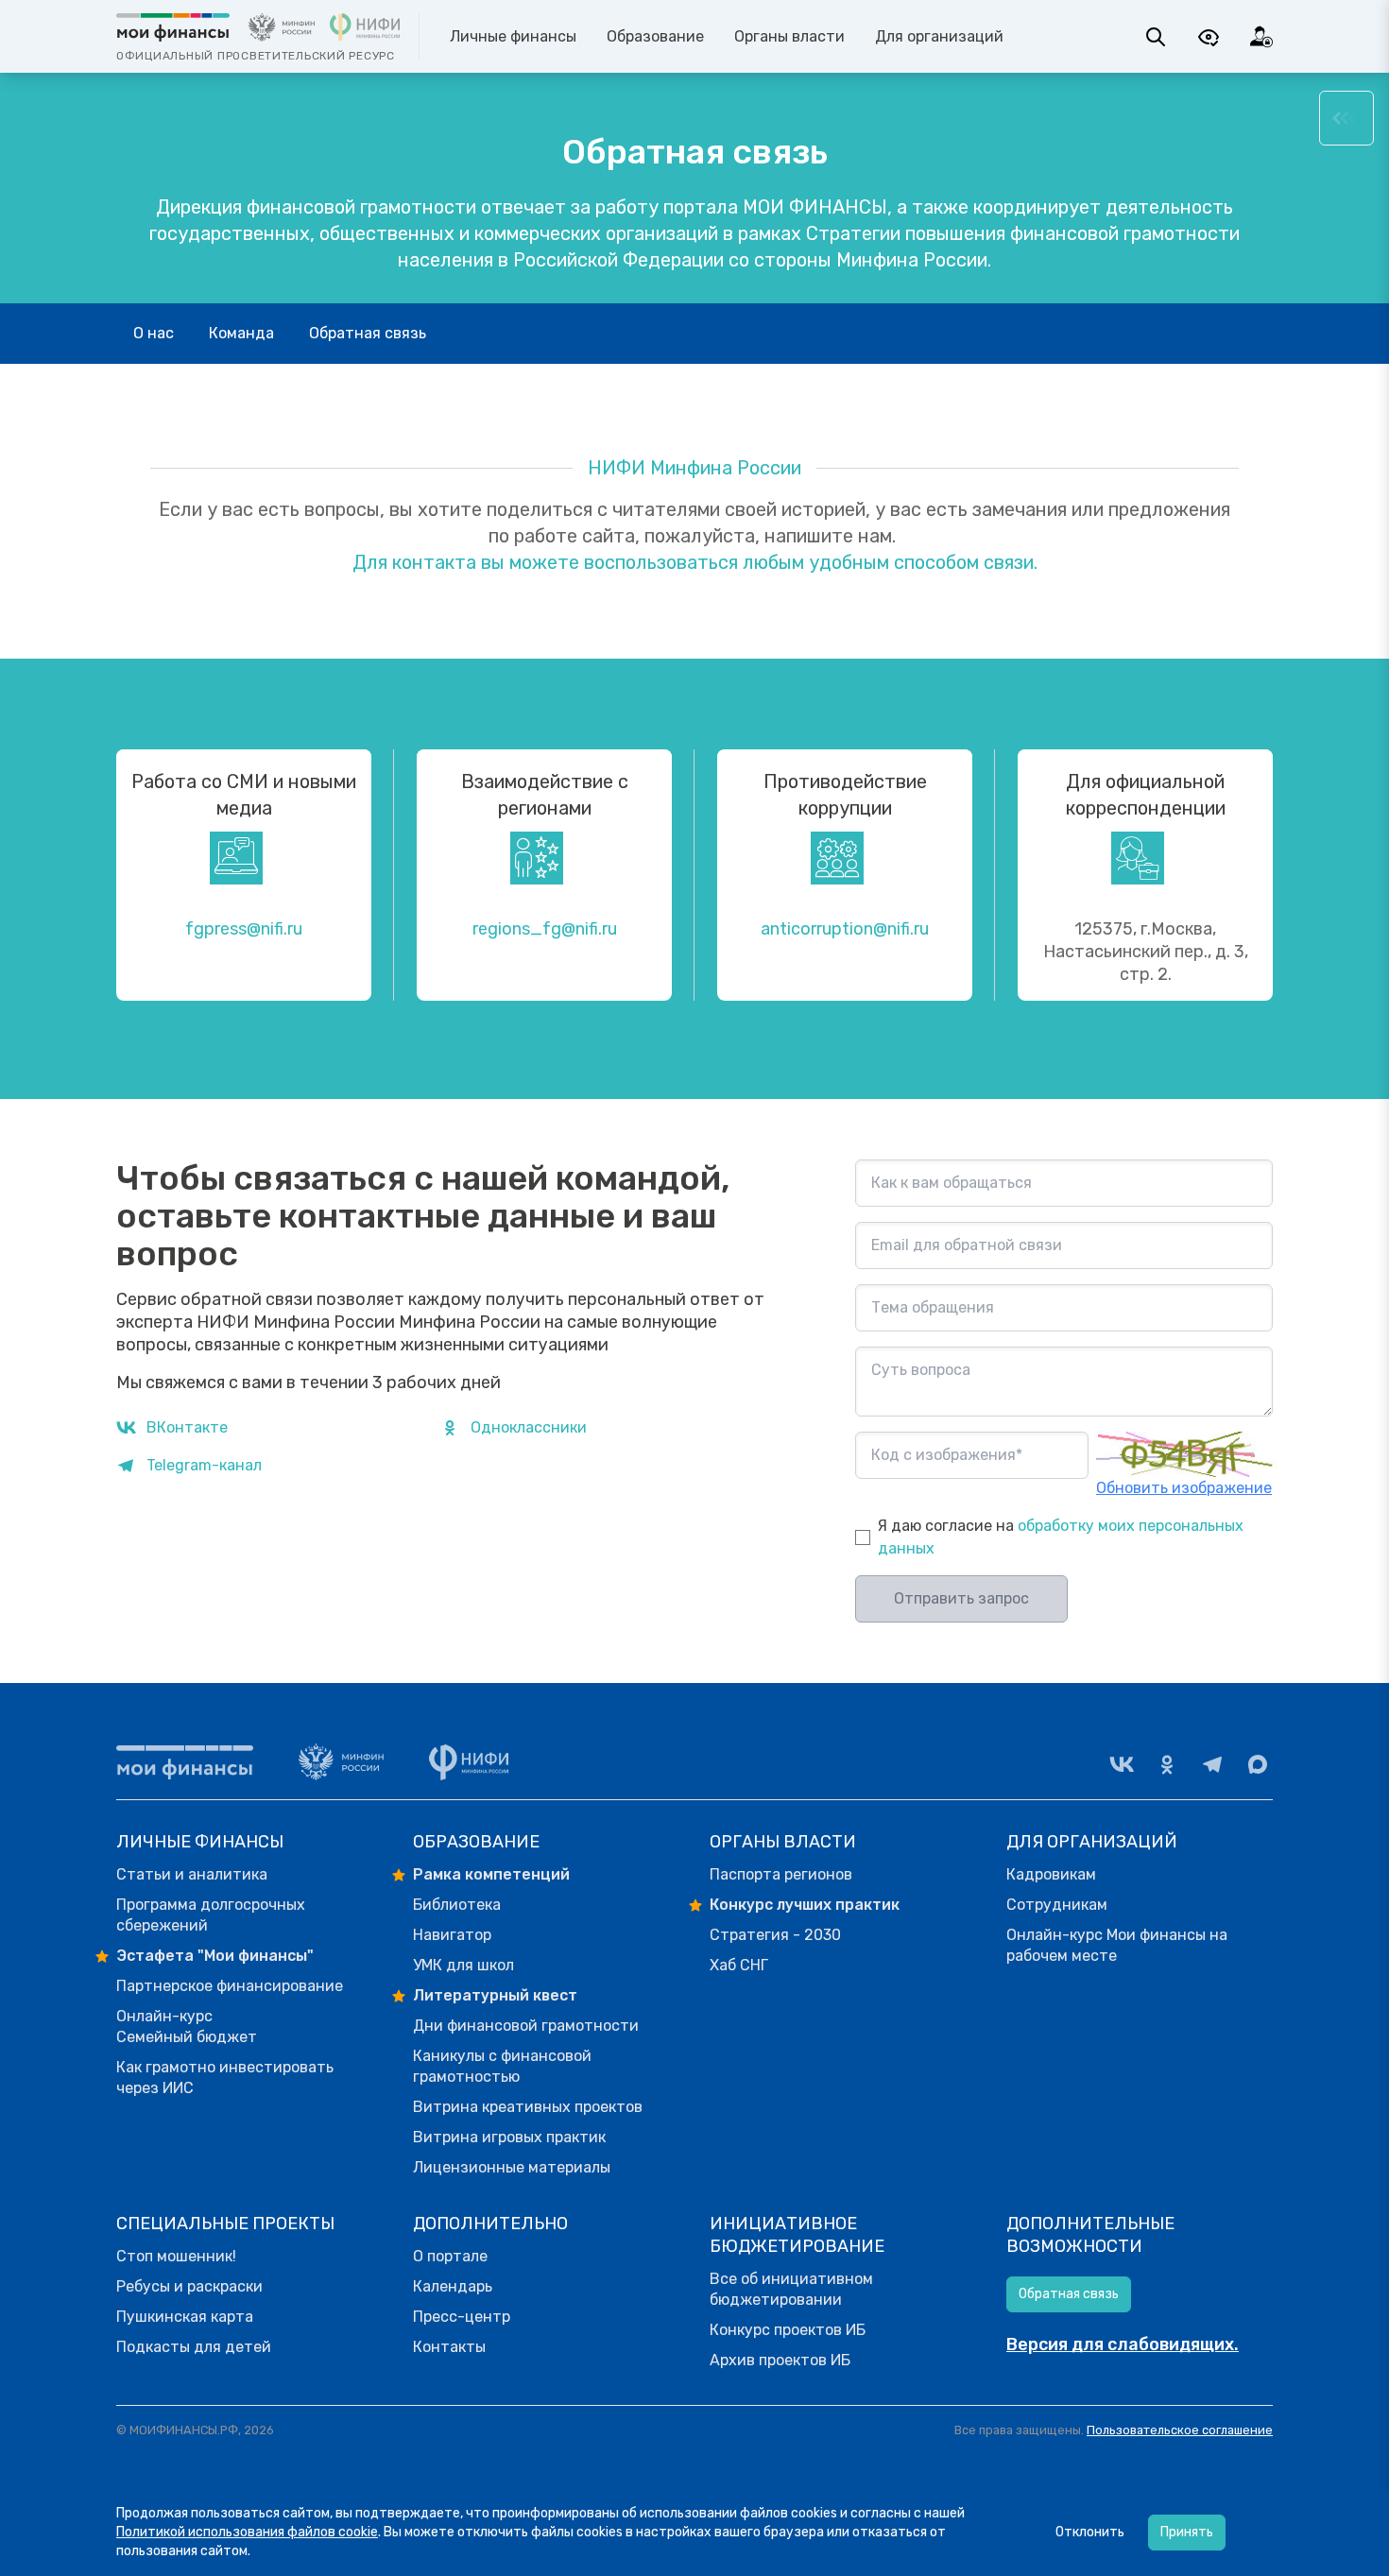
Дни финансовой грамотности (526, 2026)
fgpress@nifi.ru (244, 929)
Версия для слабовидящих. (1123, 2344)
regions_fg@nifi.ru (545, 929)
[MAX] (1258, 1764)
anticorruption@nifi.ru (845, 929)
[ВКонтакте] (1122, 1764)
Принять (1187, 2532)
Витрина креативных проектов (528, 2107)
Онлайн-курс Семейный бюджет (187, 2026)
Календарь (453, 2286)
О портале (450, 2256)
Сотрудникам (1057, 1905)
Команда (241, 333)
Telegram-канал (204, 1465)
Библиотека (457, 1905)
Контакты (449, 2347)
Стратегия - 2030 (775, 1935)
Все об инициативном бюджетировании (791, 2289)
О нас (154, 333)
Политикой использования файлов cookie (247, 2532)
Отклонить (1090, 2532)
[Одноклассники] (1167, 1764)
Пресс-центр (462, 2317)
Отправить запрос (961, 1598)
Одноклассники (529, 1427)
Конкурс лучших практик (805, 1905)
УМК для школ (463, 1965)
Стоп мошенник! (176, 2256)
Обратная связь (368, 333)
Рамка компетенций (491, 1874)
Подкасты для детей (194, 2347)
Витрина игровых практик (509, 2137)
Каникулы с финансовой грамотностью (502, 2066)
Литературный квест (495, 1995)
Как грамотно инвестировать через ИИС (225, 2078)
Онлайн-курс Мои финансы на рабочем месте (1117, 1945)
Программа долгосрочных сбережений (211, 1915)
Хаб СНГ (739, 1965)
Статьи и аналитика (192, 1874)
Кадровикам (1051, 1874)
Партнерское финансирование (230, 1986)
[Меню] (1346, 118)
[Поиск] (1156, 37)
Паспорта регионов (781, 1874)
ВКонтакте (187, 1427)
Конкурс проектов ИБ (788, 2330)
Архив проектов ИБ (780, 2360)
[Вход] (1261, 37)
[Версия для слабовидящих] (1209, 37)
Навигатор (452, 1935)
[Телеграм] (1212, 1764)
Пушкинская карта (185, 2317)
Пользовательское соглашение (1180, 2430)
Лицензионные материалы (512, 2167)
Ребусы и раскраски (189, 2286)
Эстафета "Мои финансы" (215, 1956)
